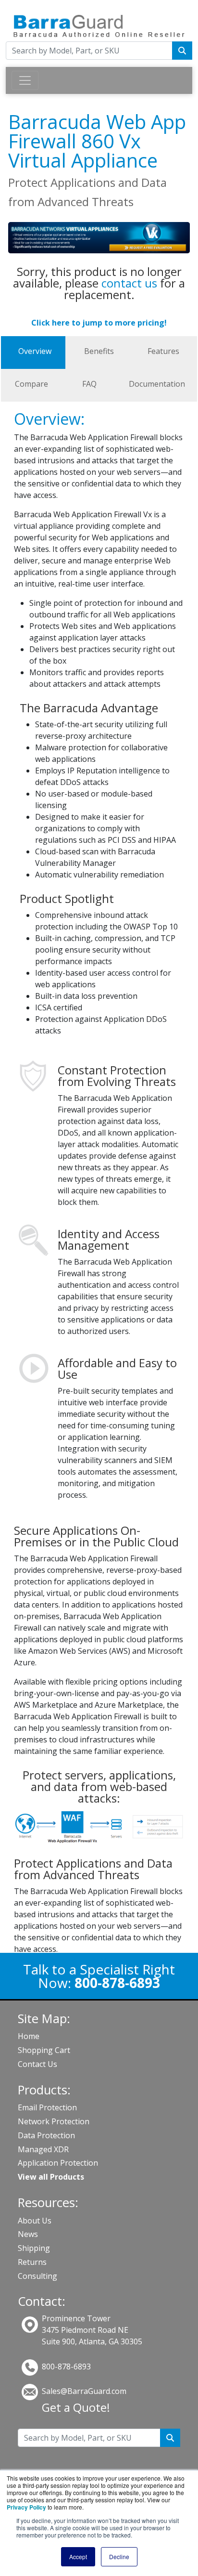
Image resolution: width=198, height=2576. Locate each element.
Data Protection (46, 2135)
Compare (31, 384)
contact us (129, 283)
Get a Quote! (76, 2407)
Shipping (34, 2248)
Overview (35, 351)
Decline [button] (119, 2556)
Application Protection (58, 2163)
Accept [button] (78, 2556)
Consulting (37, 2276)
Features (163, 351)
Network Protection (54, 2121)
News (28, 2234)
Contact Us (37, 2064)
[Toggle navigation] (25, 80)
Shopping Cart (44, 2050)
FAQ (89, 384)
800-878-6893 (66, 2367)
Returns (32, 2262)
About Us (35, 2221)
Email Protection (47, 2107)
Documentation (157, 384)
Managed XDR (43, 2149)
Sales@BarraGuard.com (84, 2391)
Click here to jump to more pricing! (99, 323)
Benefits (99, 351)
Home (29, 2036)
